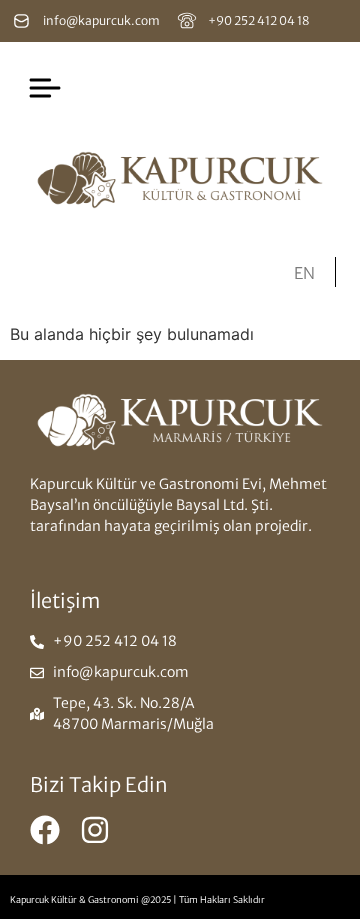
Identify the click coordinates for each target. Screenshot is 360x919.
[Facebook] (45, 830)
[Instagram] (95, 830)
